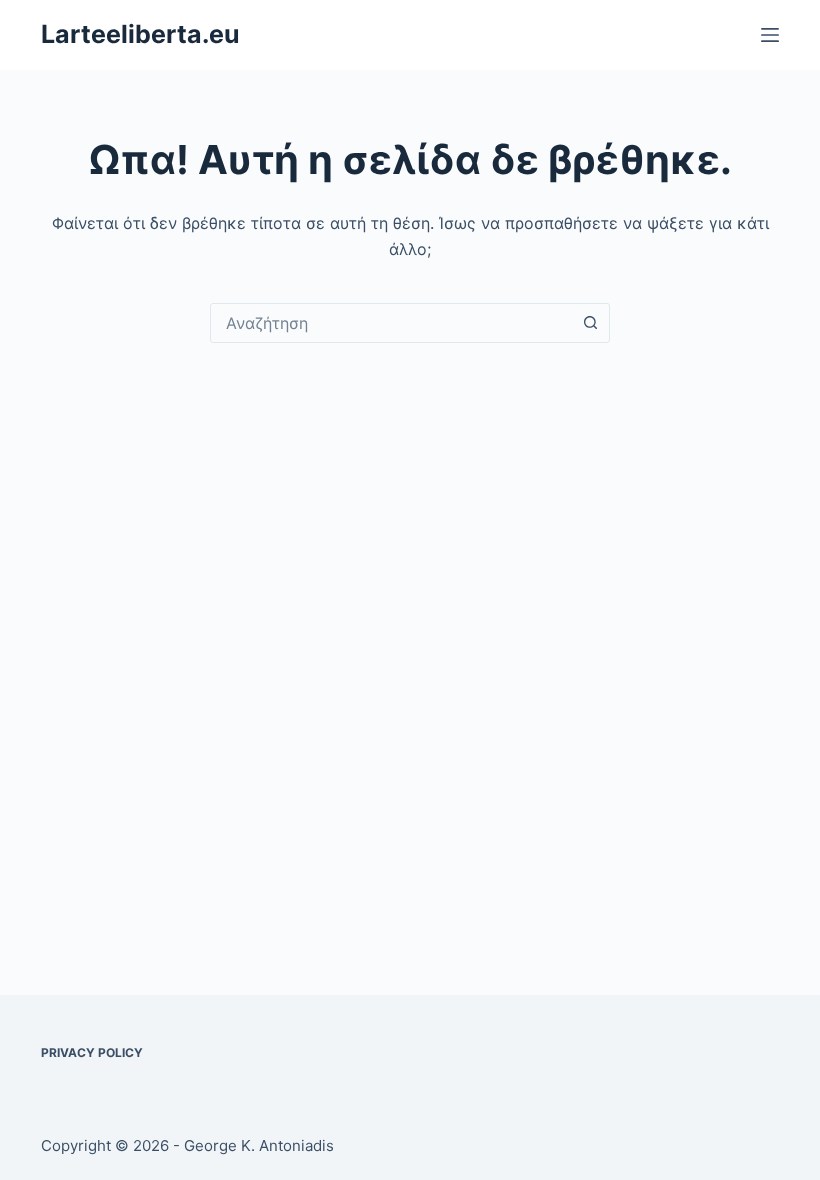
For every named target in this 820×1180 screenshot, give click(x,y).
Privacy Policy (92, 1052)
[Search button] (590, 323)
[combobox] (391, 323)
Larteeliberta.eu (140, 34)
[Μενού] (770, 35)
